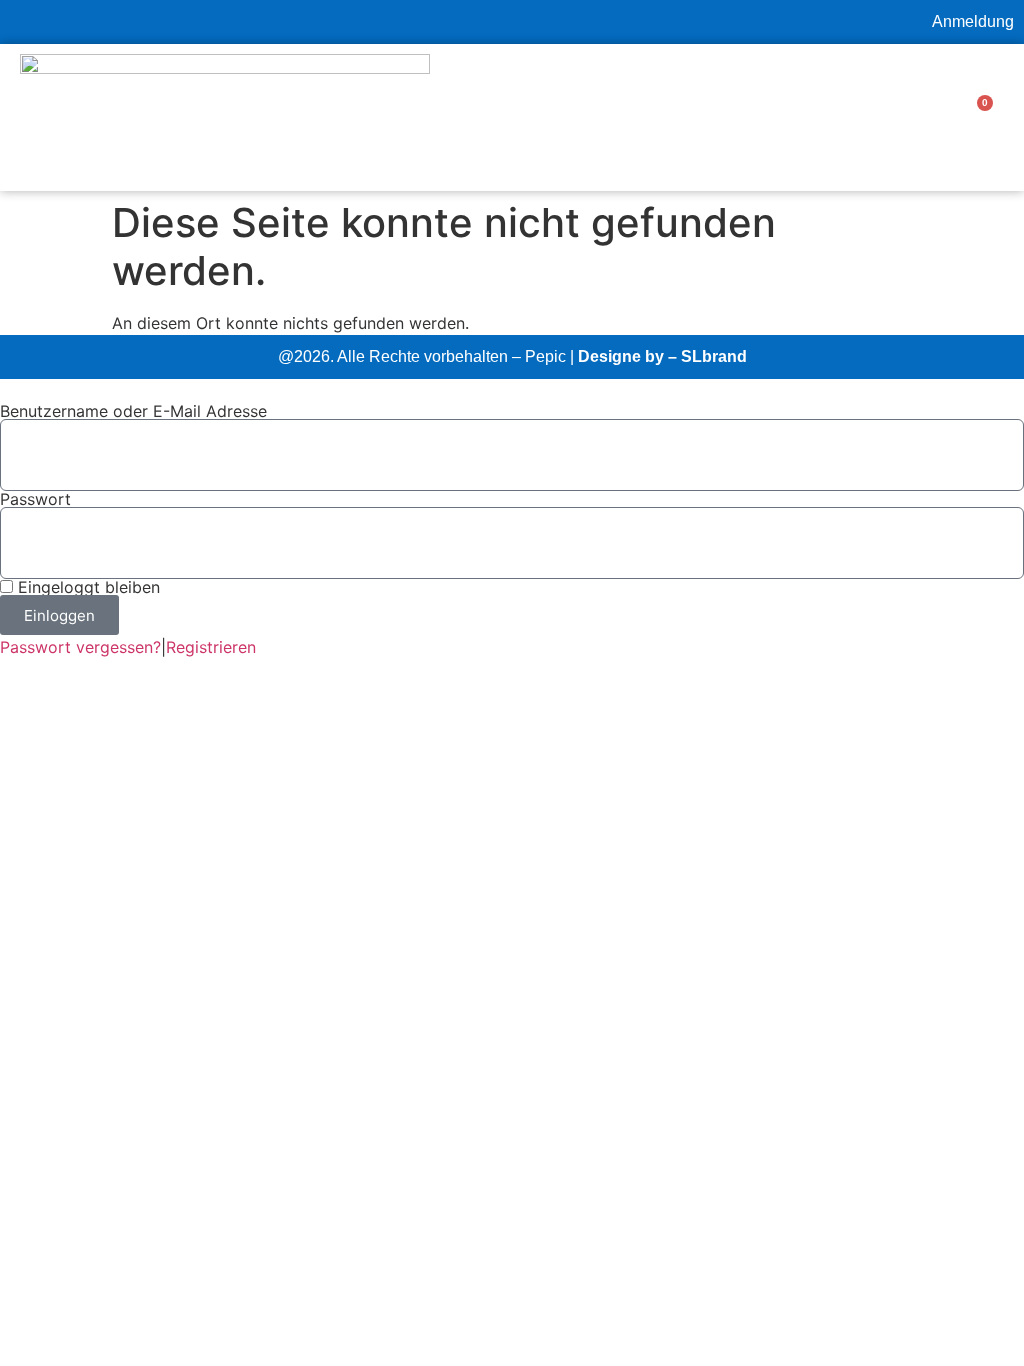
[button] (789, 117)
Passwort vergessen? (80, 647)
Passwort (35, 499)
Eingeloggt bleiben (86, 587)
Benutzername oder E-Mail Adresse (133, 411)
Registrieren (211, 647)
